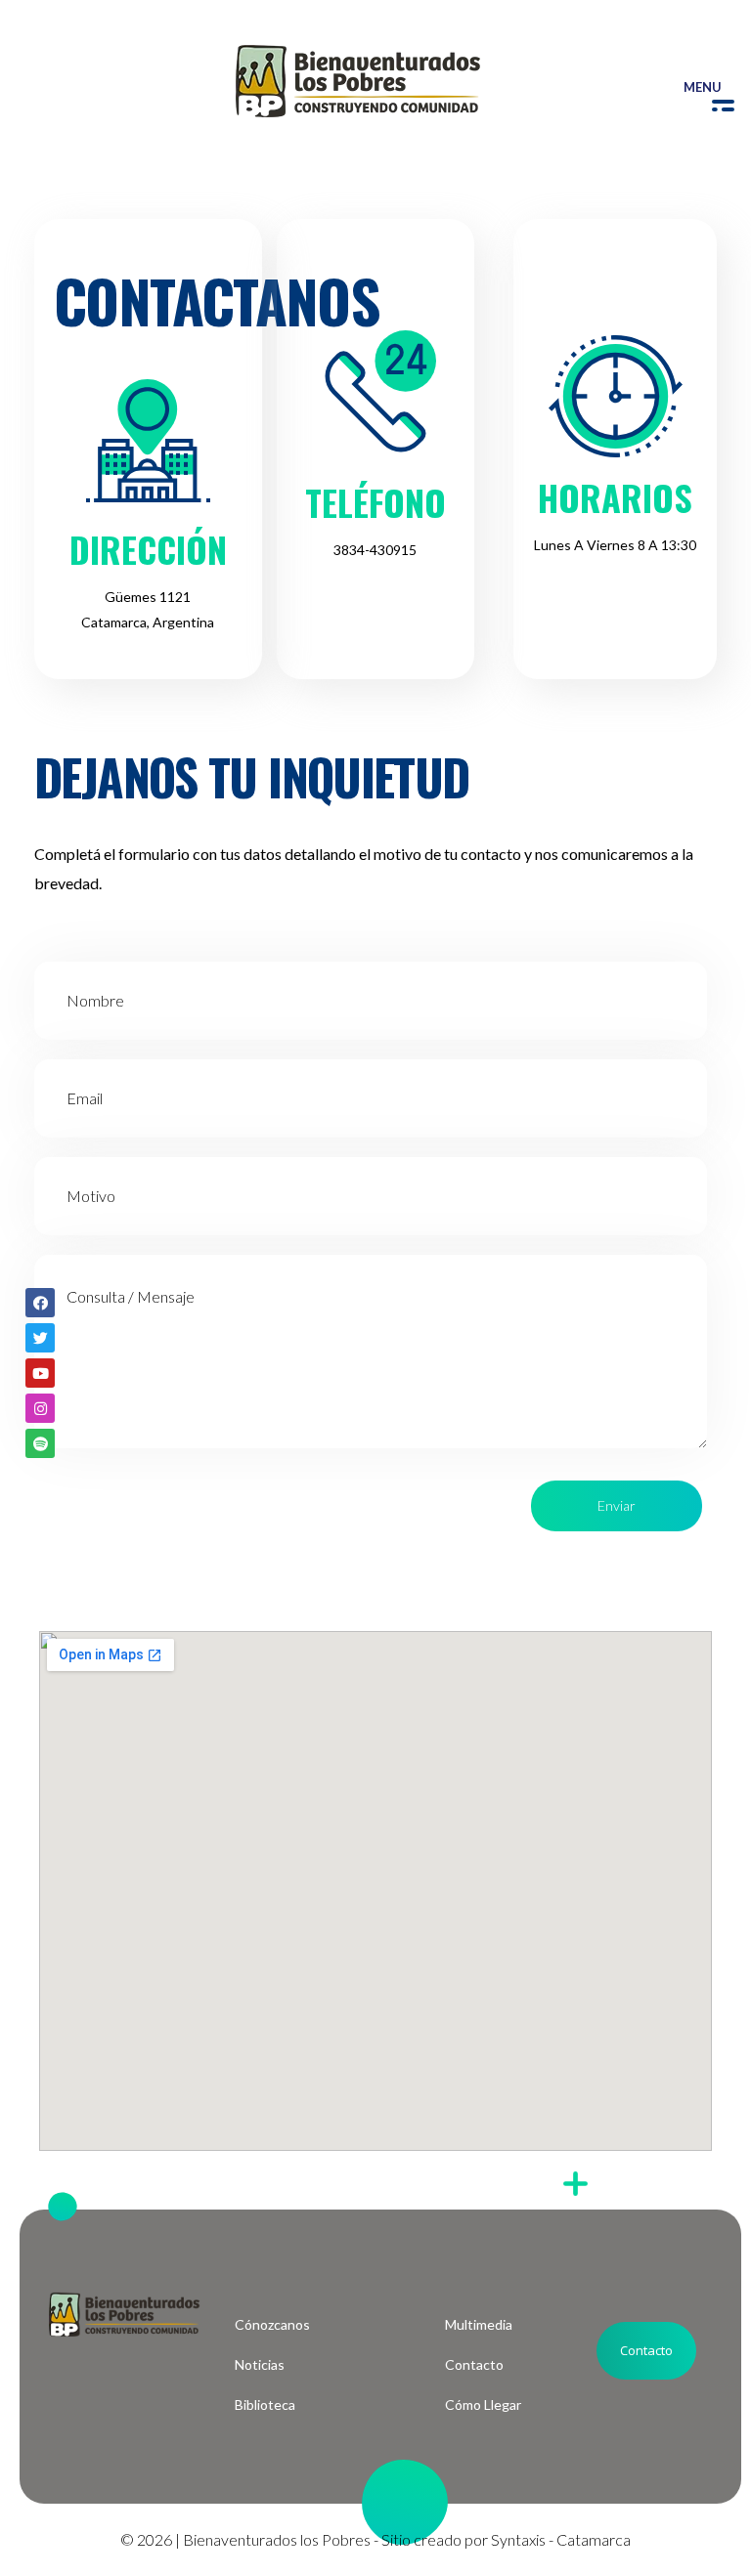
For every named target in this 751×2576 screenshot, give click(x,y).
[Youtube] (40, 1373)
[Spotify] (40, 1443)
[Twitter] (40, 1338)
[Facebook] (40, 1303)
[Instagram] (40, 1408)
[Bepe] (358, 81)
